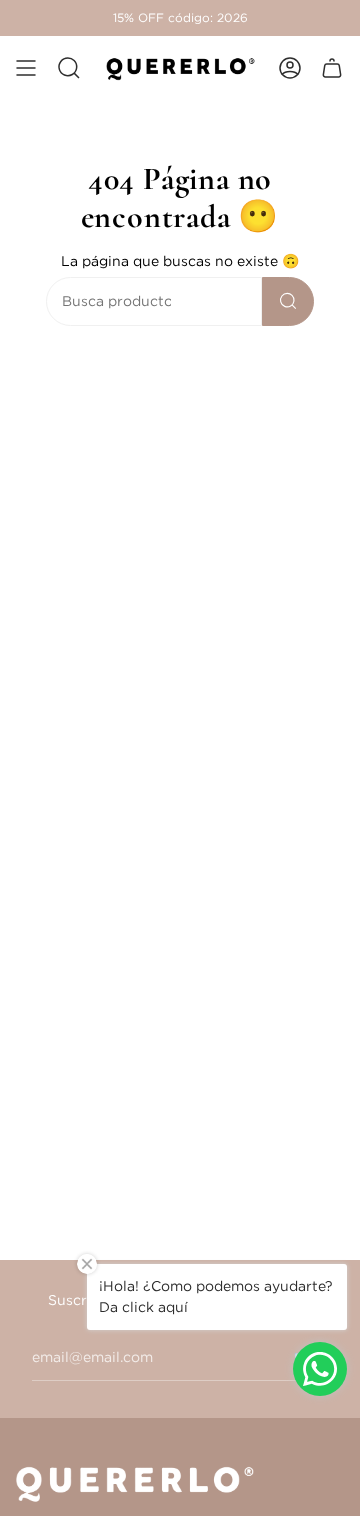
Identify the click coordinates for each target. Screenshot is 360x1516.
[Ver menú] (26, 68)
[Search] (288, 301)
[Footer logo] (141, 1482)
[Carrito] (332, 68)
